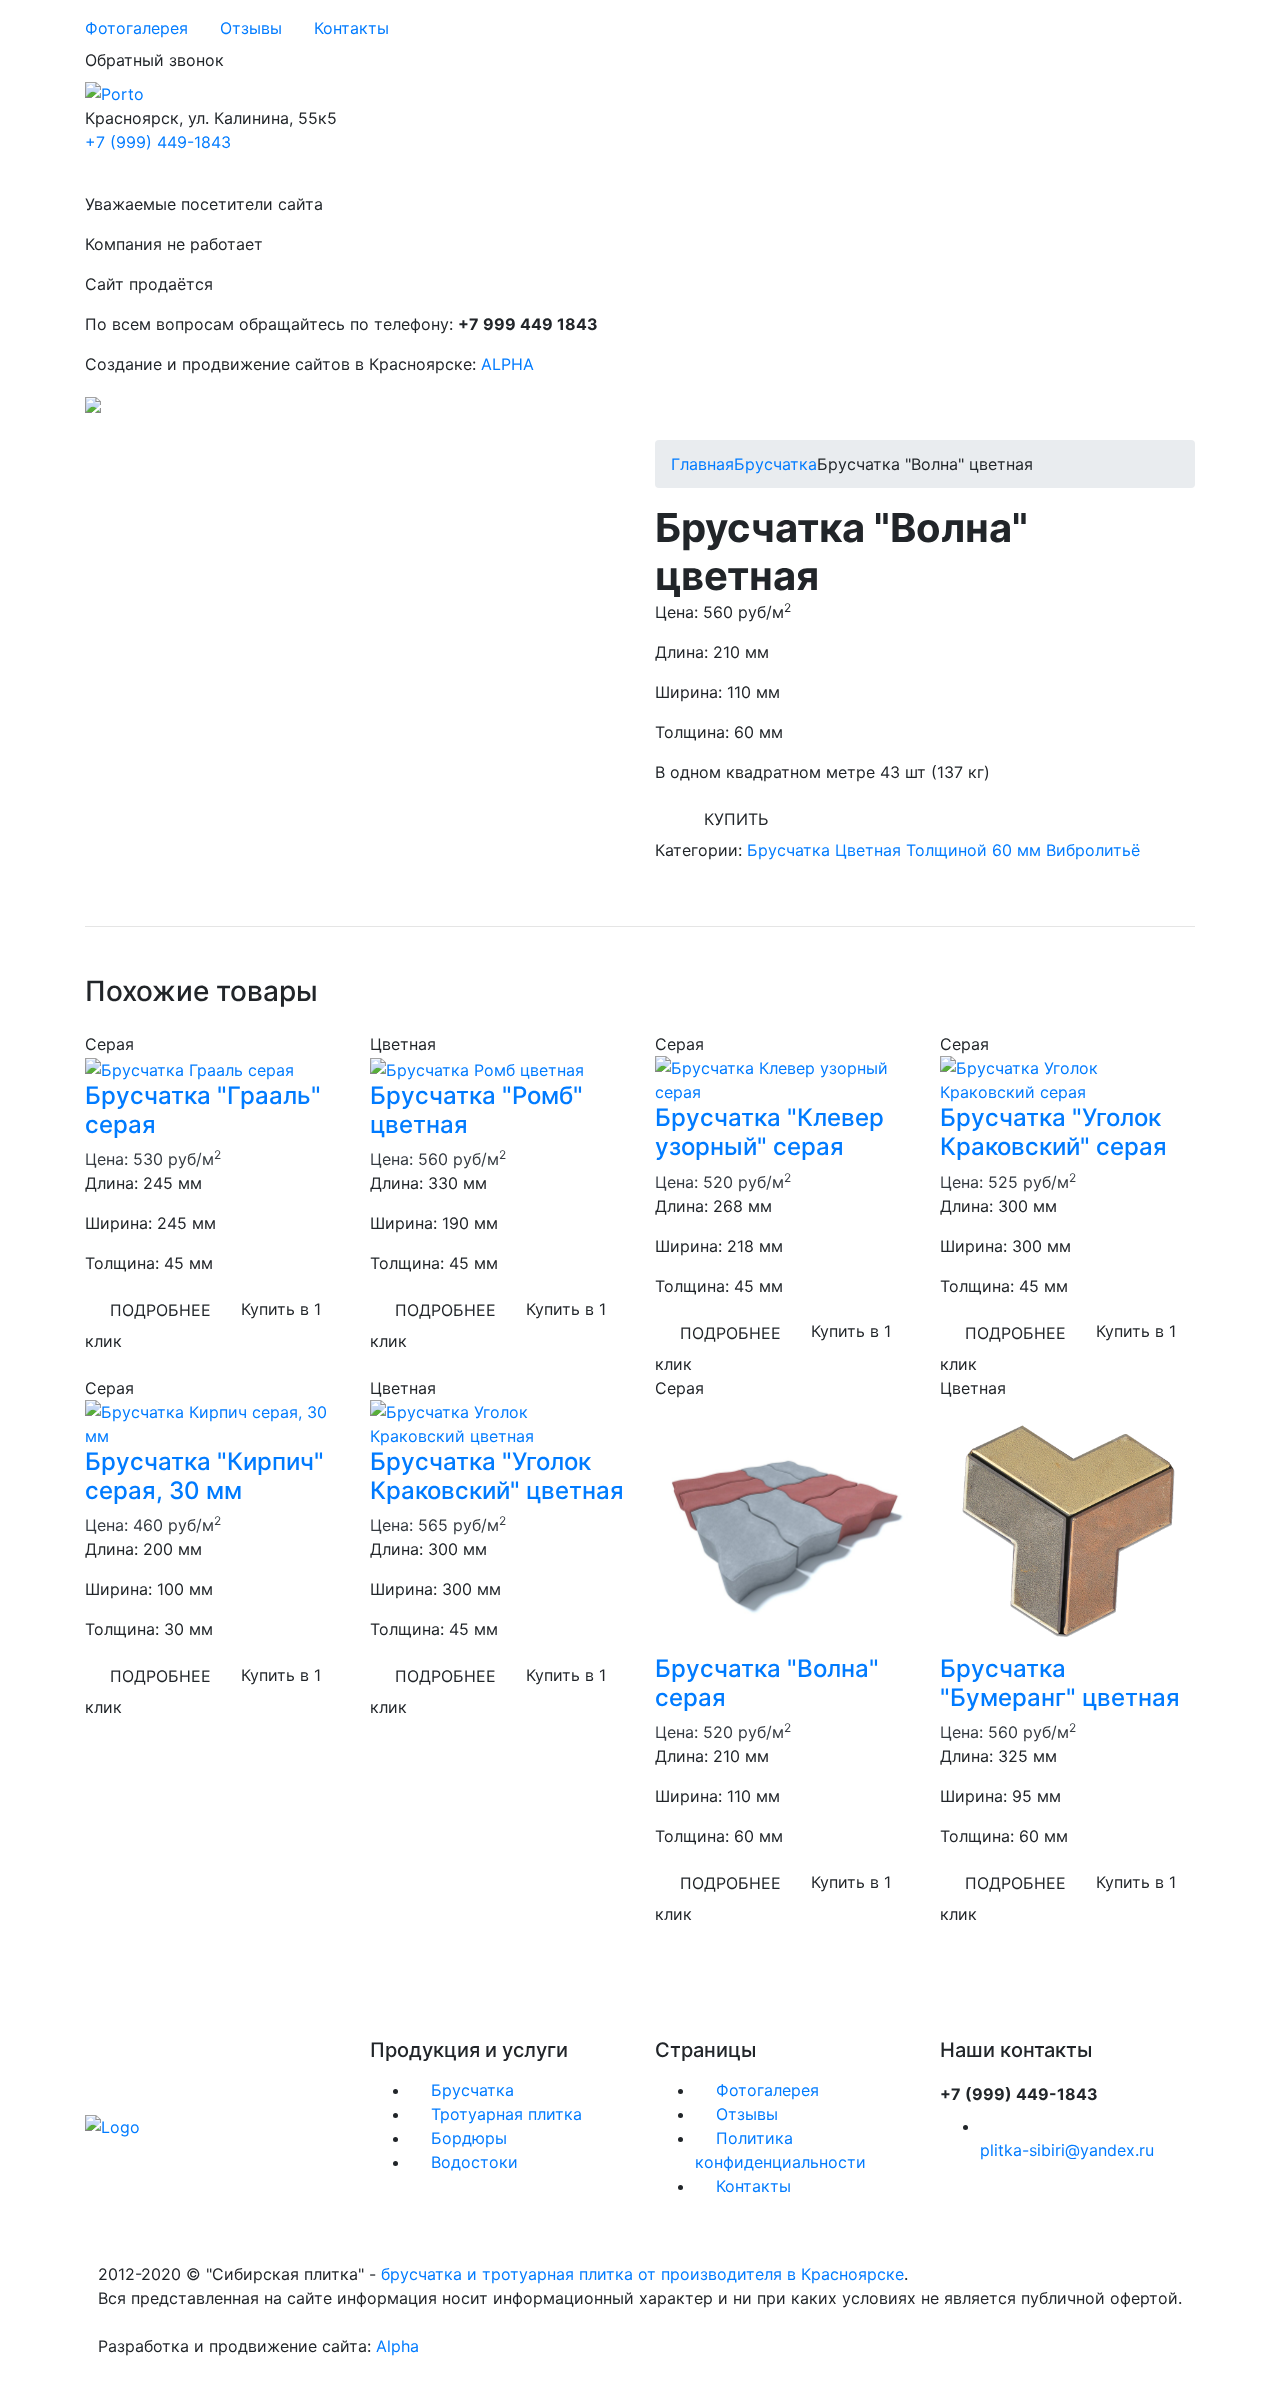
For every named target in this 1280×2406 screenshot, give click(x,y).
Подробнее (160, 1310)
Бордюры (466, 2138)
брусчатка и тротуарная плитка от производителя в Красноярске (642, 2274)
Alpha (397, 2346)
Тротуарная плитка (504, 2114)
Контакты (351, 28)
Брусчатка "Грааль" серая (203, 1110)
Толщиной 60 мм (973, 850)
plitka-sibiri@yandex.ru (1067, 2150)
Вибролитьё (1093, 850)
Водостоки (472, 2162)
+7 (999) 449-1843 (158, 142)
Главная (702, 464)
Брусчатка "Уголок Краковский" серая (1053, 1132)
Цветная (868, 850)
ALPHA (507, 364)
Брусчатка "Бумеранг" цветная (1060, 1683)
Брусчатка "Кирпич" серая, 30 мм (204, 1476)
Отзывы (251, 28)
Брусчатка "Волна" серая (767, 1683)
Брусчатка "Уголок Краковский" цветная (497, 1476)
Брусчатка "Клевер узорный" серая (769, 1132)
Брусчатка (775, 464)
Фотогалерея (136, 28)
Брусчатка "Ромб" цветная (476, 1110)
